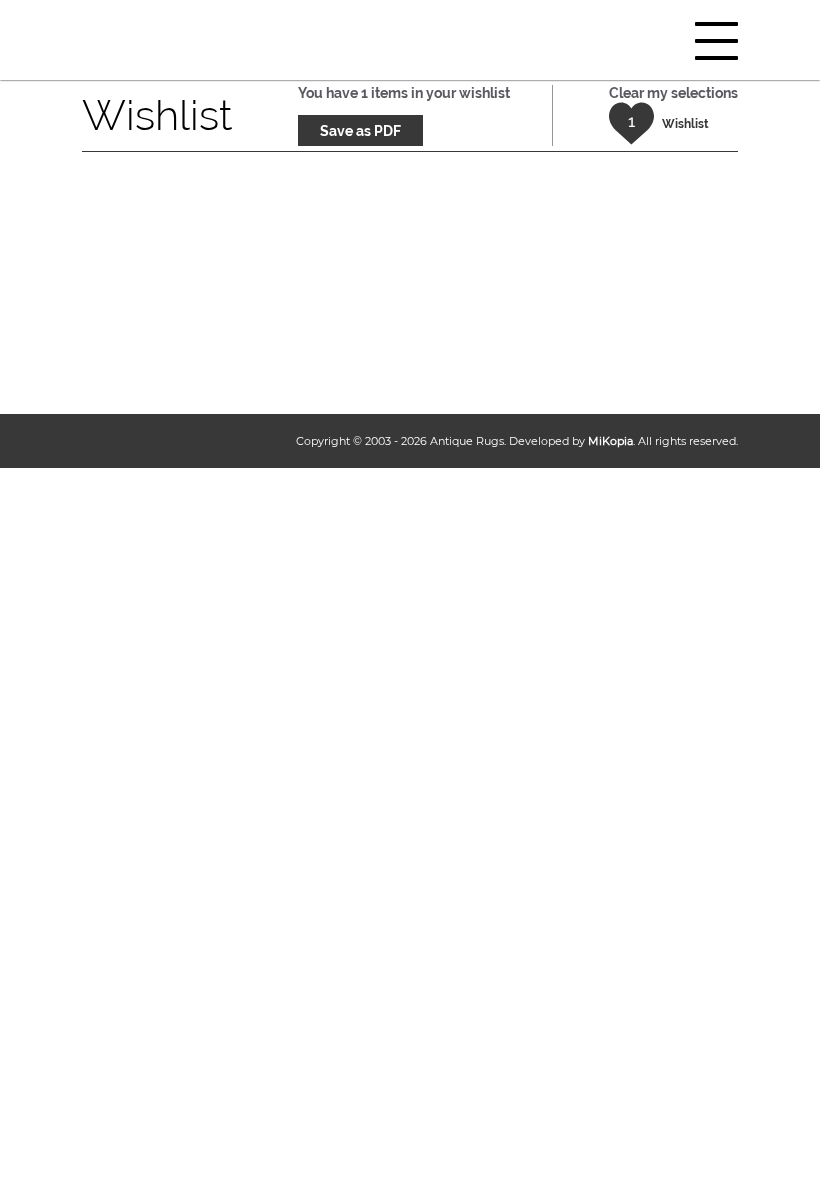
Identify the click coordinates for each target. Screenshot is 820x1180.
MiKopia (610, 441)
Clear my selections (673, 93)
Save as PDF (360, 131)
